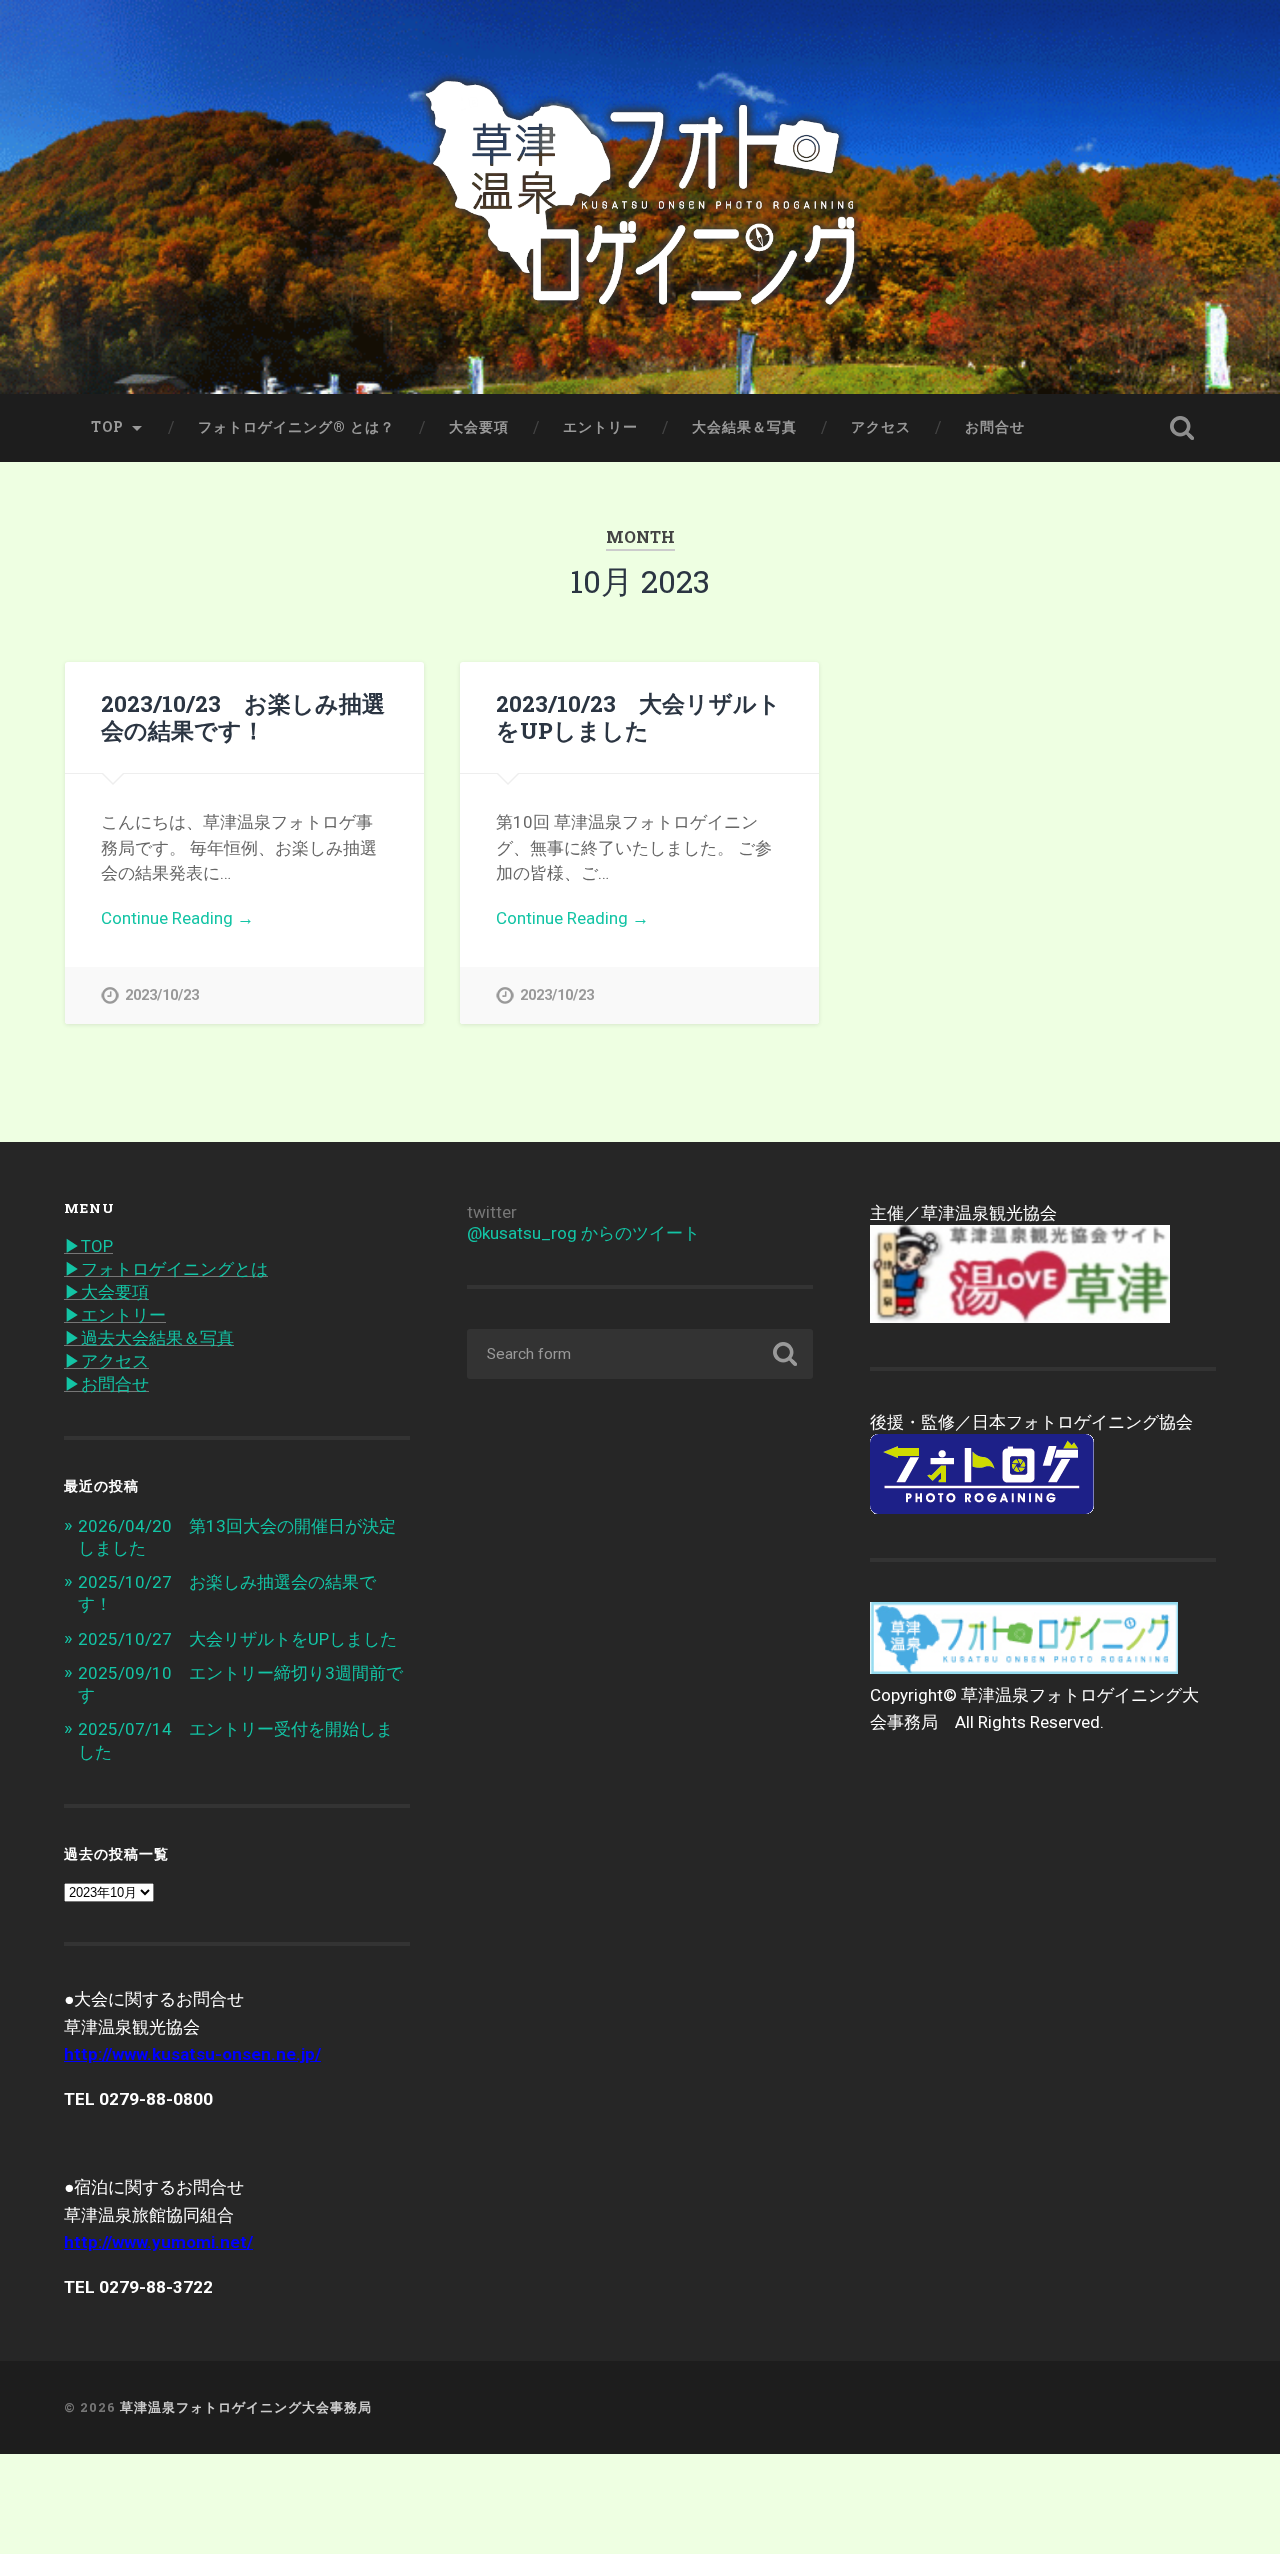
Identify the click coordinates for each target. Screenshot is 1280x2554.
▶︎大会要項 (106, 1292)
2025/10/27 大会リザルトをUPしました (237, 1639)
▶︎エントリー (115, 1315)
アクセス (881, 427)
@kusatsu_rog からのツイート (583, 1233)
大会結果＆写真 (744, 427)
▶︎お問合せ (106, 1384)
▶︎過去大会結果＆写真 (149, 1338)
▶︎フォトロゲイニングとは (166, 1269)
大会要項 (479, 427)
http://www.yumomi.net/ (158, 2242)
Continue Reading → (177, 918)
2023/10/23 (162, 995)
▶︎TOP (88, 1246)
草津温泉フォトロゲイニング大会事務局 (246, 2407)
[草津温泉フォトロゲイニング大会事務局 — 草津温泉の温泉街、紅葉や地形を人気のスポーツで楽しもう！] (640, 197)
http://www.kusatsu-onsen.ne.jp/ (192, 2054)
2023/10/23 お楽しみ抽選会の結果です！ (243, 716)
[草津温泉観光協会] (1020, 1317)
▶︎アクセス (106, 1361)
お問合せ (995, 427)
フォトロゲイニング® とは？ (296, 427)
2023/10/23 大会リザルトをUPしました (638, 716)
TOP (107, 427)
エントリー (600, 427)
